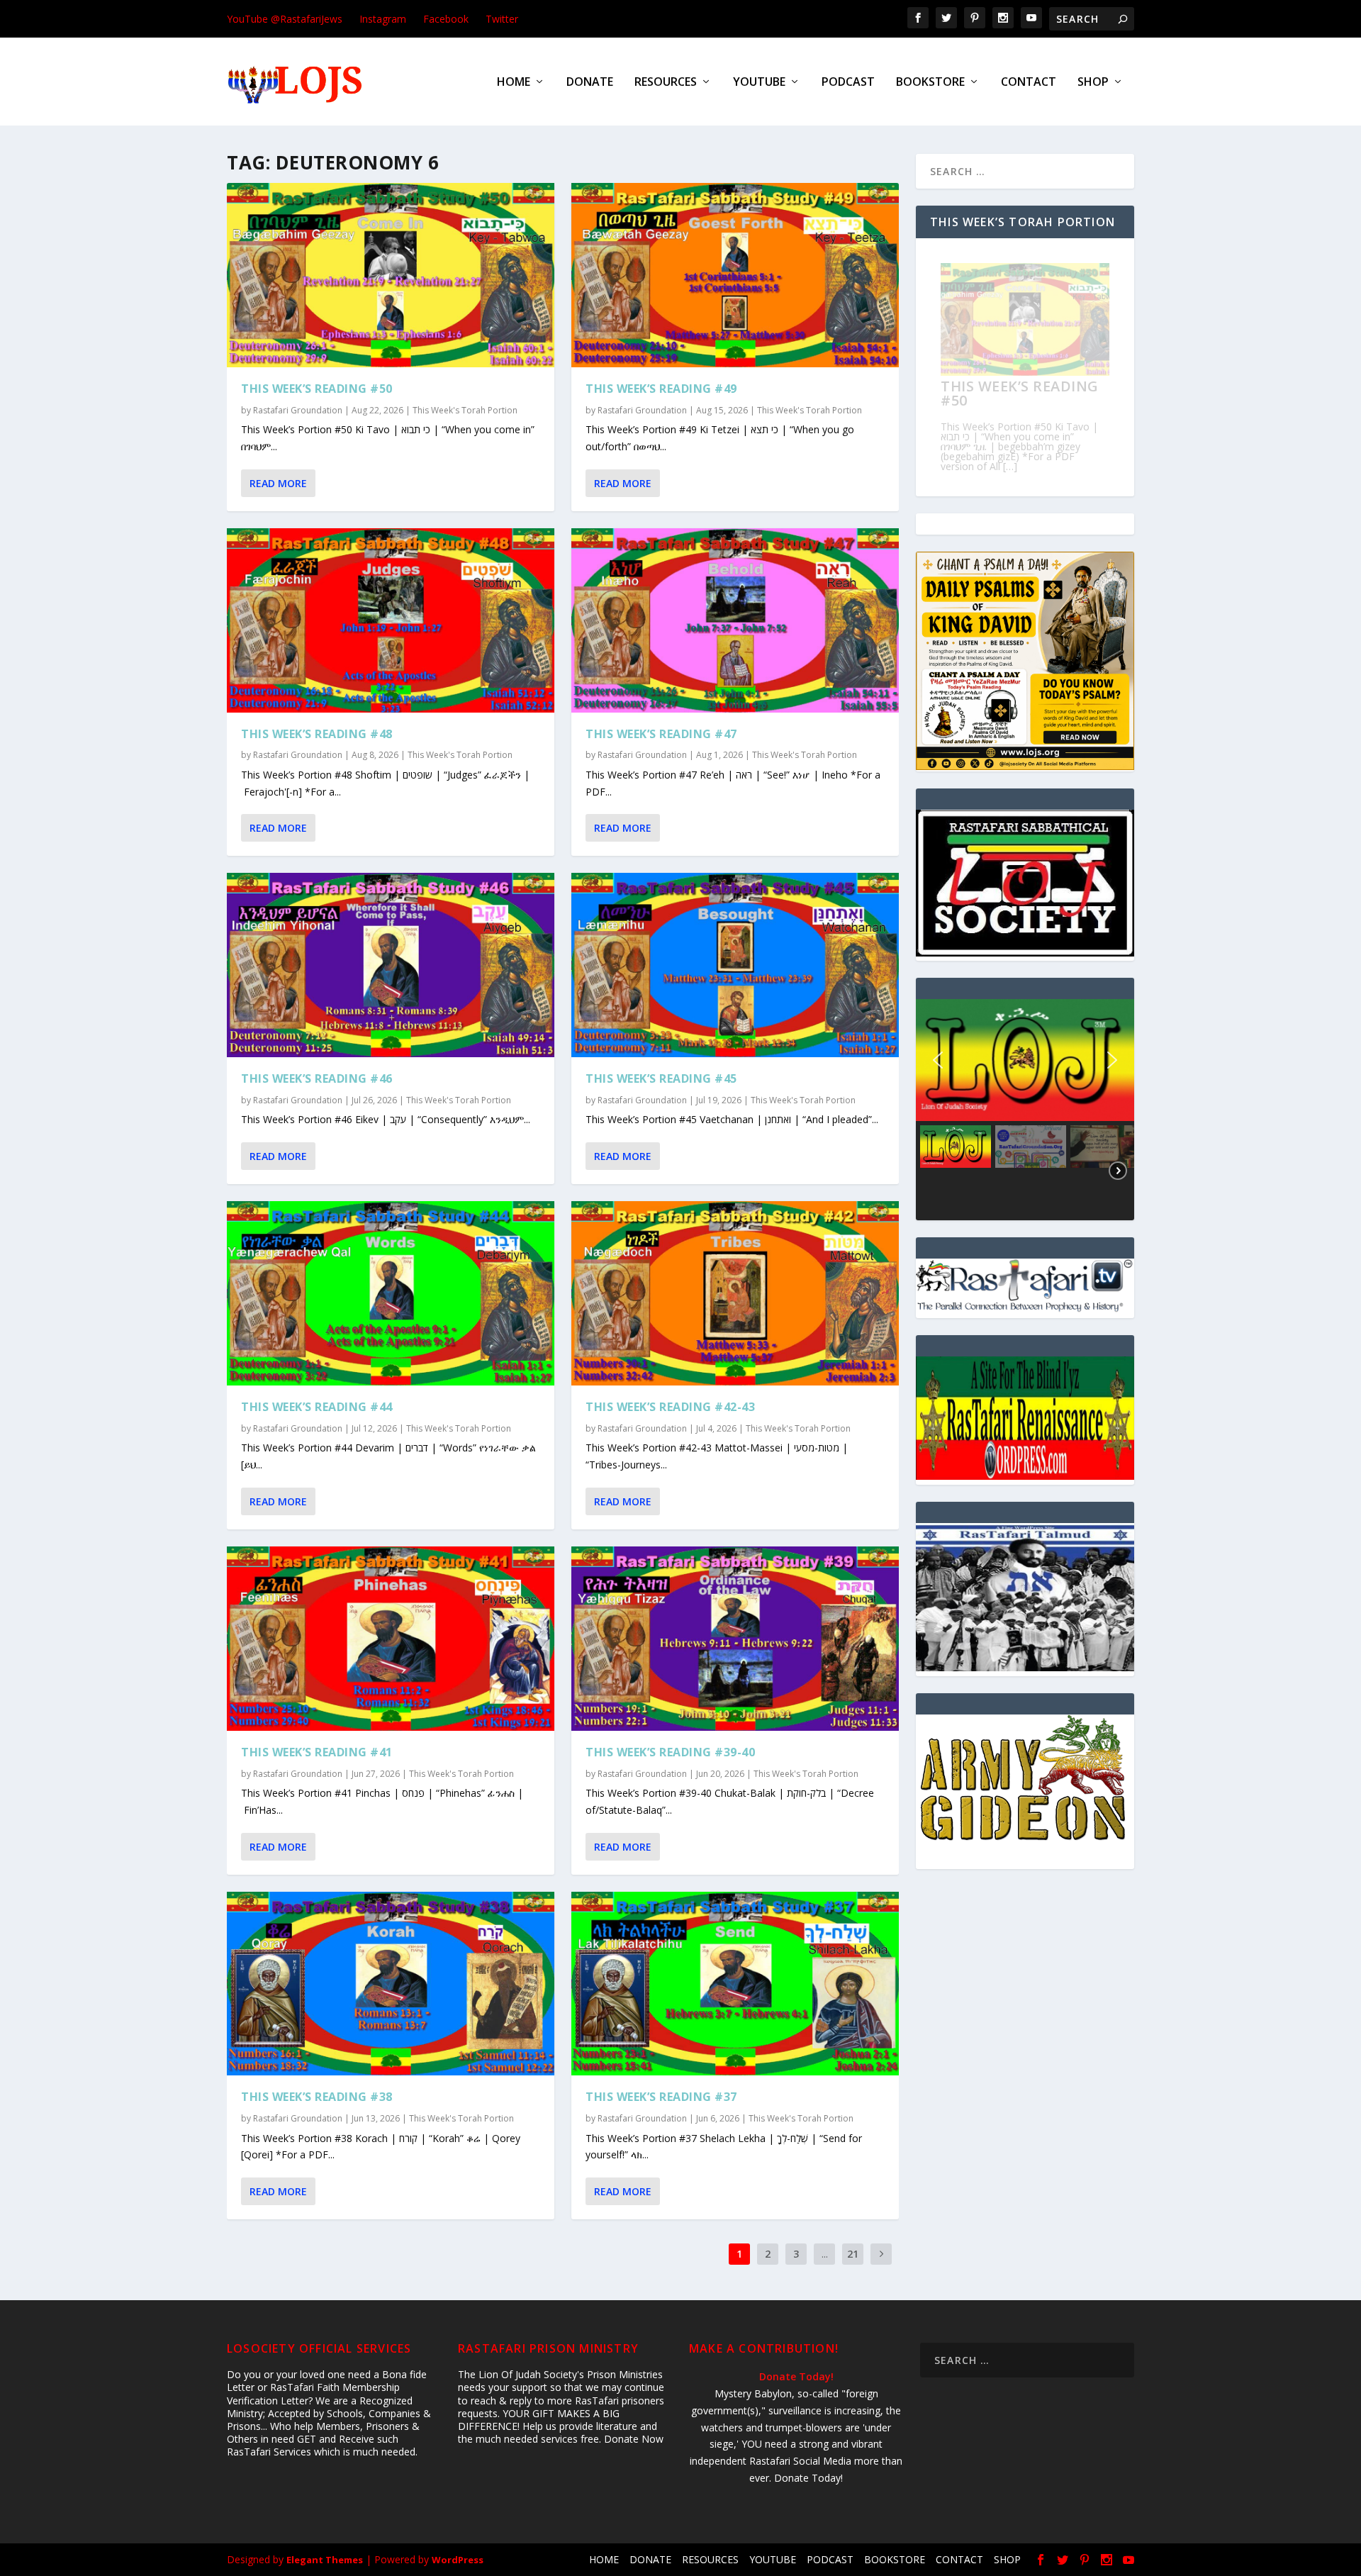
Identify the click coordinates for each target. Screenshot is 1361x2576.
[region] (1025, 1109)
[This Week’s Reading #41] (391, 1639)
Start (1020, 469)
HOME (514, 83)
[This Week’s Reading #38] (391, 1984)
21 (853, 2254)
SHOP (1093, 83)
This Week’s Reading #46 (317, 1078)
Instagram (383, 19)
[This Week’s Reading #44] (391, 1293)
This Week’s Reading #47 (661, 734)
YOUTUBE (759, 83)
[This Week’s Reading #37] (735, 1984)
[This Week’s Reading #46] (391, 965)
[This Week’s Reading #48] (391, 620)
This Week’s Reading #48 (317, 734)
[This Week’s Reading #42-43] (735, 1293)
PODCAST (848, 83)
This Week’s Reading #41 (317, 1752)
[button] (1025, 1060)
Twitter (502, 19)
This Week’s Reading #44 (317, 1407)
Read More (278, 483)
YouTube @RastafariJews (285, 19)
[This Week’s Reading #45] (735, 965)
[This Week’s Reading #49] (735, 275)
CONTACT (1029, 83)
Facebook (446, 19)
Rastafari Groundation (298, 410)
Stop (1031, 469)
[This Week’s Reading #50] (391, 275)
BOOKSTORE (930, 83)
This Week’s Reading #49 (661, 389)
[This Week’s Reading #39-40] (735, 1639)
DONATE (590, 83)
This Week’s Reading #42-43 (670, 1407)
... (825, 2254)
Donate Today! (796, 2376)
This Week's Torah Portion (465, 410)
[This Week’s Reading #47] (735, 620)
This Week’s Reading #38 (317, 2097)
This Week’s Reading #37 (661, 2097)
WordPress (458, 2560)
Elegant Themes (325, 2560)
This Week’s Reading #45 (661, 1078)
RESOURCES (666, 83)
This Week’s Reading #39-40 (670, 1752)
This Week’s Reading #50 (317, 389)
